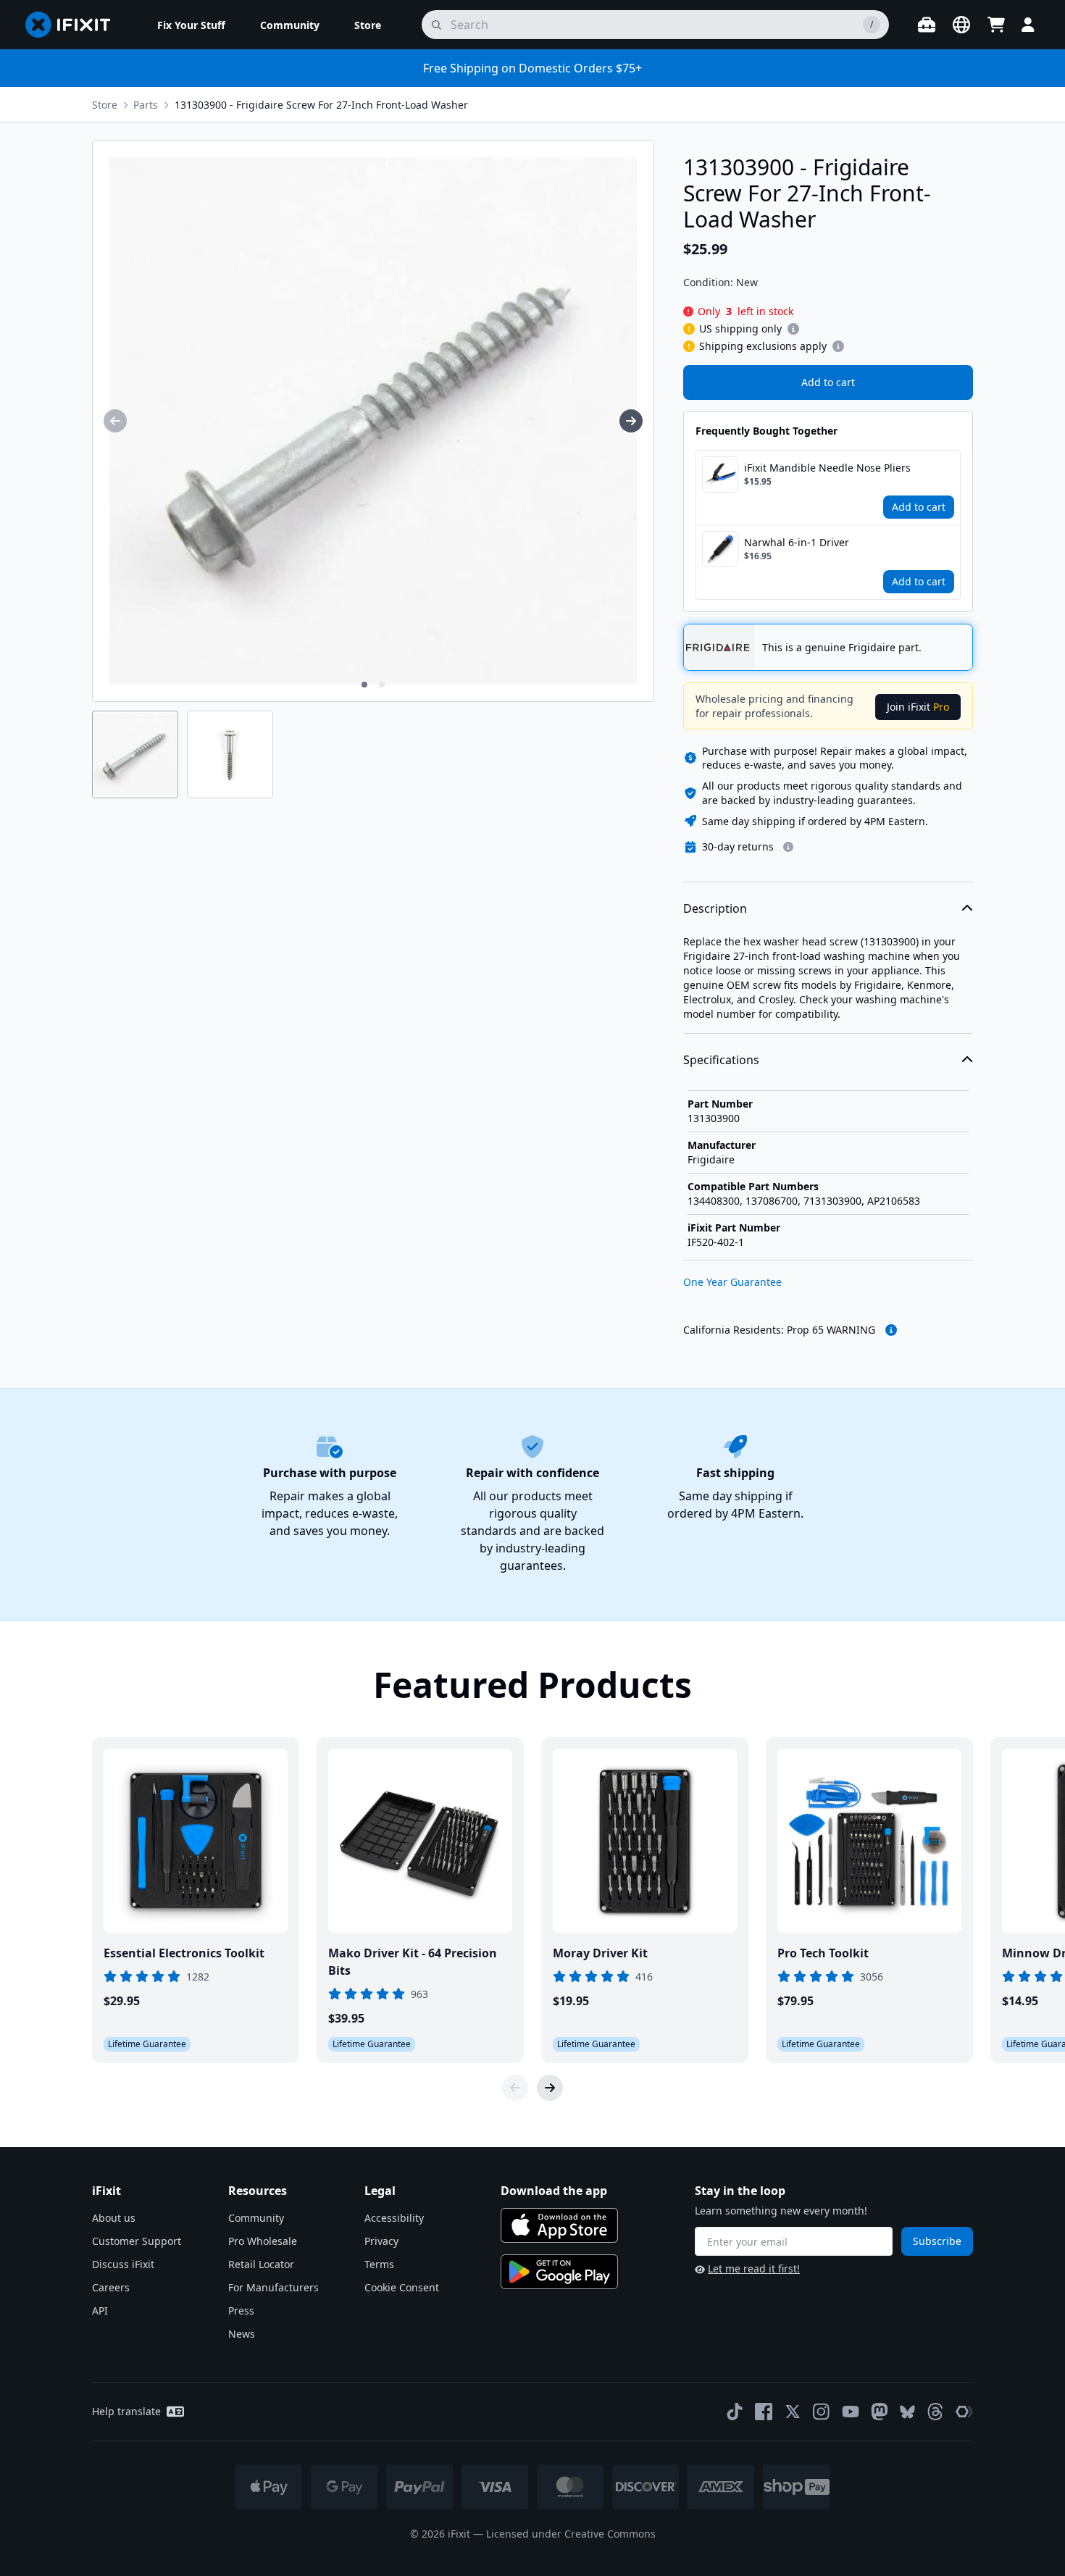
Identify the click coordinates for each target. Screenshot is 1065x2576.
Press (241, 2311)
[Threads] (935, 2412)
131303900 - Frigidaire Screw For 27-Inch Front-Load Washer (321, 105)
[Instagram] (822, 2412)
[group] (115, 421)
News (242, 2334)
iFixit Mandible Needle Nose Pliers (827, 468)
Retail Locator (261, 2264)
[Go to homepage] (74, 25)
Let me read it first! (754, 2268)
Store (105, 105)
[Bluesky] (907, 2412)
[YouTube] (851, 2412)
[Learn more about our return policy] (788, 847)
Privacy (381, 2241)
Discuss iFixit (123, 2264)
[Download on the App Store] (559, 2225)
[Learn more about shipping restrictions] (793, 329)
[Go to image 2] (382, 685)
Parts (146, 105)
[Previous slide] (515, 2088)
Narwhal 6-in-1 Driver (797, 542)
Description (715, 908)
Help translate (126, 2411)
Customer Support (137, 2241)
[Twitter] (793, 2412)
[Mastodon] (880, 2412)
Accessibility (394, 2218)
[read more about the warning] (891, 1330)
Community (256, 2218)
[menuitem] (191, 25)
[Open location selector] (961, 25)
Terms (379, 2264)
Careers (111, 2287)
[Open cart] (996, 25)
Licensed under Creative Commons (571, 2534)
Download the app (554, 2191)
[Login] (1028, 25)
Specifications (721, 1060)
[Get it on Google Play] (559, 2272)
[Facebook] (764, 2412)
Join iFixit (918, 707)
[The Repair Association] (964, 2412)
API (100, 2311)
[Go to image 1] (364, 685)
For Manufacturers (273, 2287)
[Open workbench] (927, 25)
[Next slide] (550, 2088)
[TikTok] (735, 2412)
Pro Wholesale (263, 2241)
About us (114, 2218)
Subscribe (937, 2241)
